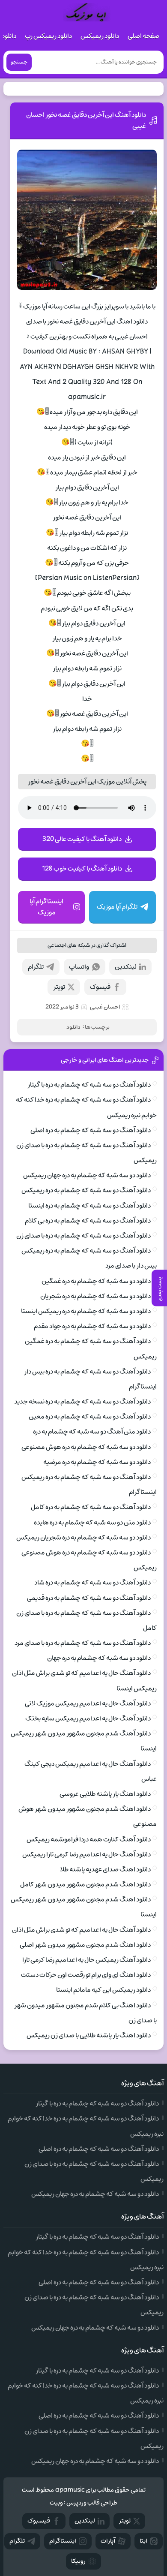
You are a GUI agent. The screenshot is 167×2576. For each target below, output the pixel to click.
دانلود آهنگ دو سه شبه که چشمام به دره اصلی (91, 1130)
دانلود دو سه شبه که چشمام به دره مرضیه (97, 1462)
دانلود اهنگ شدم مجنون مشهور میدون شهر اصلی (85, 1945)
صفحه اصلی (143, 36)
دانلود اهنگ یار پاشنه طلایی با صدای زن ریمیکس (89, 2035)
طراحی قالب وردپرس (92, 2503)
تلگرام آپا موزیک (117, 907)
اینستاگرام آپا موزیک (46, 907)
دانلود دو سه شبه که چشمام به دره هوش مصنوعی (86, 1447)
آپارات (108, 2541)
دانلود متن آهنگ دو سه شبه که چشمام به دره (92, 1432)
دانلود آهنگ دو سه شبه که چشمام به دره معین (90, 1417)
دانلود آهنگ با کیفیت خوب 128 (82, 869)
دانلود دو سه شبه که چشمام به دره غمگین (96, 1281)
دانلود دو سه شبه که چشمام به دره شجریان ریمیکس (83, 1538)
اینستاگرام (63, 2541)
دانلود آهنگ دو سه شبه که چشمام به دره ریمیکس (86, 1190)
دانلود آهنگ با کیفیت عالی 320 (82, 839)
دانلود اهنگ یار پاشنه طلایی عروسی (105, 1794)
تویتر (59, 987)
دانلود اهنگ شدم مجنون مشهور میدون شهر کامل (85, 1884)
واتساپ (79, 967)
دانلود (73, 1027)
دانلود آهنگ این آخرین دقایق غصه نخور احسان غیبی (86, 120)
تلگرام (36, 967)
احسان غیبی (105, 1007)
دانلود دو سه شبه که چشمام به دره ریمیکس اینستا (86, 1311)
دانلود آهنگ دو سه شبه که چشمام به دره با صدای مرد (83, 1643)
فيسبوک (39, 2521)
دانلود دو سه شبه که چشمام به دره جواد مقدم (92, 1326)
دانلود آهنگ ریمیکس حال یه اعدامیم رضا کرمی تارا (86, 1960)
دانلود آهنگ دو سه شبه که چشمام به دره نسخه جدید (82, 1402)
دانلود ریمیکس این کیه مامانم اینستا (103, 1990)
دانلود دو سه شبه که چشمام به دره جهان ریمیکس (87, 1175)
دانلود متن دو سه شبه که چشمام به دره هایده (92, 1523)
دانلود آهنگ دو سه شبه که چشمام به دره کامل (91, 1507)
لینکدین (126, 967)
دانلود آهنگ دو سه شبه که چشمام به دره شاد (92, 1583)
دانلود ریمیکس (100, 36)
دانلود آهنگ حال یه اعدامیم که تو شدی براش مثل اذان (81, 1930)
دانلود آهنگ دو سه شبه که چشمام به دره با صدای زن (83, 1236)
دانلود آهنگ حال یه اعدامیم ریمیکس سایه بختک (88, 1718)
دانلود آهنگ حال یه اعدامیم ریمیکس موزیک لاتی (88, 1703)
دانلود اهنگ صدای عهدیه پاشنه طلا (105, 1869)
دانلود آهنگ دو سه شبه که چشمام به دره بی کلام (88, 1221)
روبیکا (78, 2561)
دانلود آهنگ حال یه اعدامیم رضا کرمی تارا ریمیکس (86, 1854)
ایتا (143, 2541)
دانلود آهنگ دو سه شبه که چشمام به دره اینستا (89, 1206)
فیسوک (100, 987)
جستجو (19, 62)
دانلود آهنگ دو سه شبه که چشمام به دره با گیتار (89, 1085)
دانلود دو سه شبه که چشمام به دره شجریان (95, 1296)
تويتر (125, 2521)
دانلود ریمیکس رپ (48, 36)
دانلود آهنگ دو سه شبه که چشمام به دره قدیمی (89, 1598)
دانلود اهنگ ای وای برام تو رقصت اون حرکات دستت (86, 1975)
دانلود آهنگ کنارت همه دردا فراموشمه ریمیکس (89, 1839)
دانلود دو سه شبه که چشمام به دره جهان (99, 1658)
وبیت (56, 2503)
